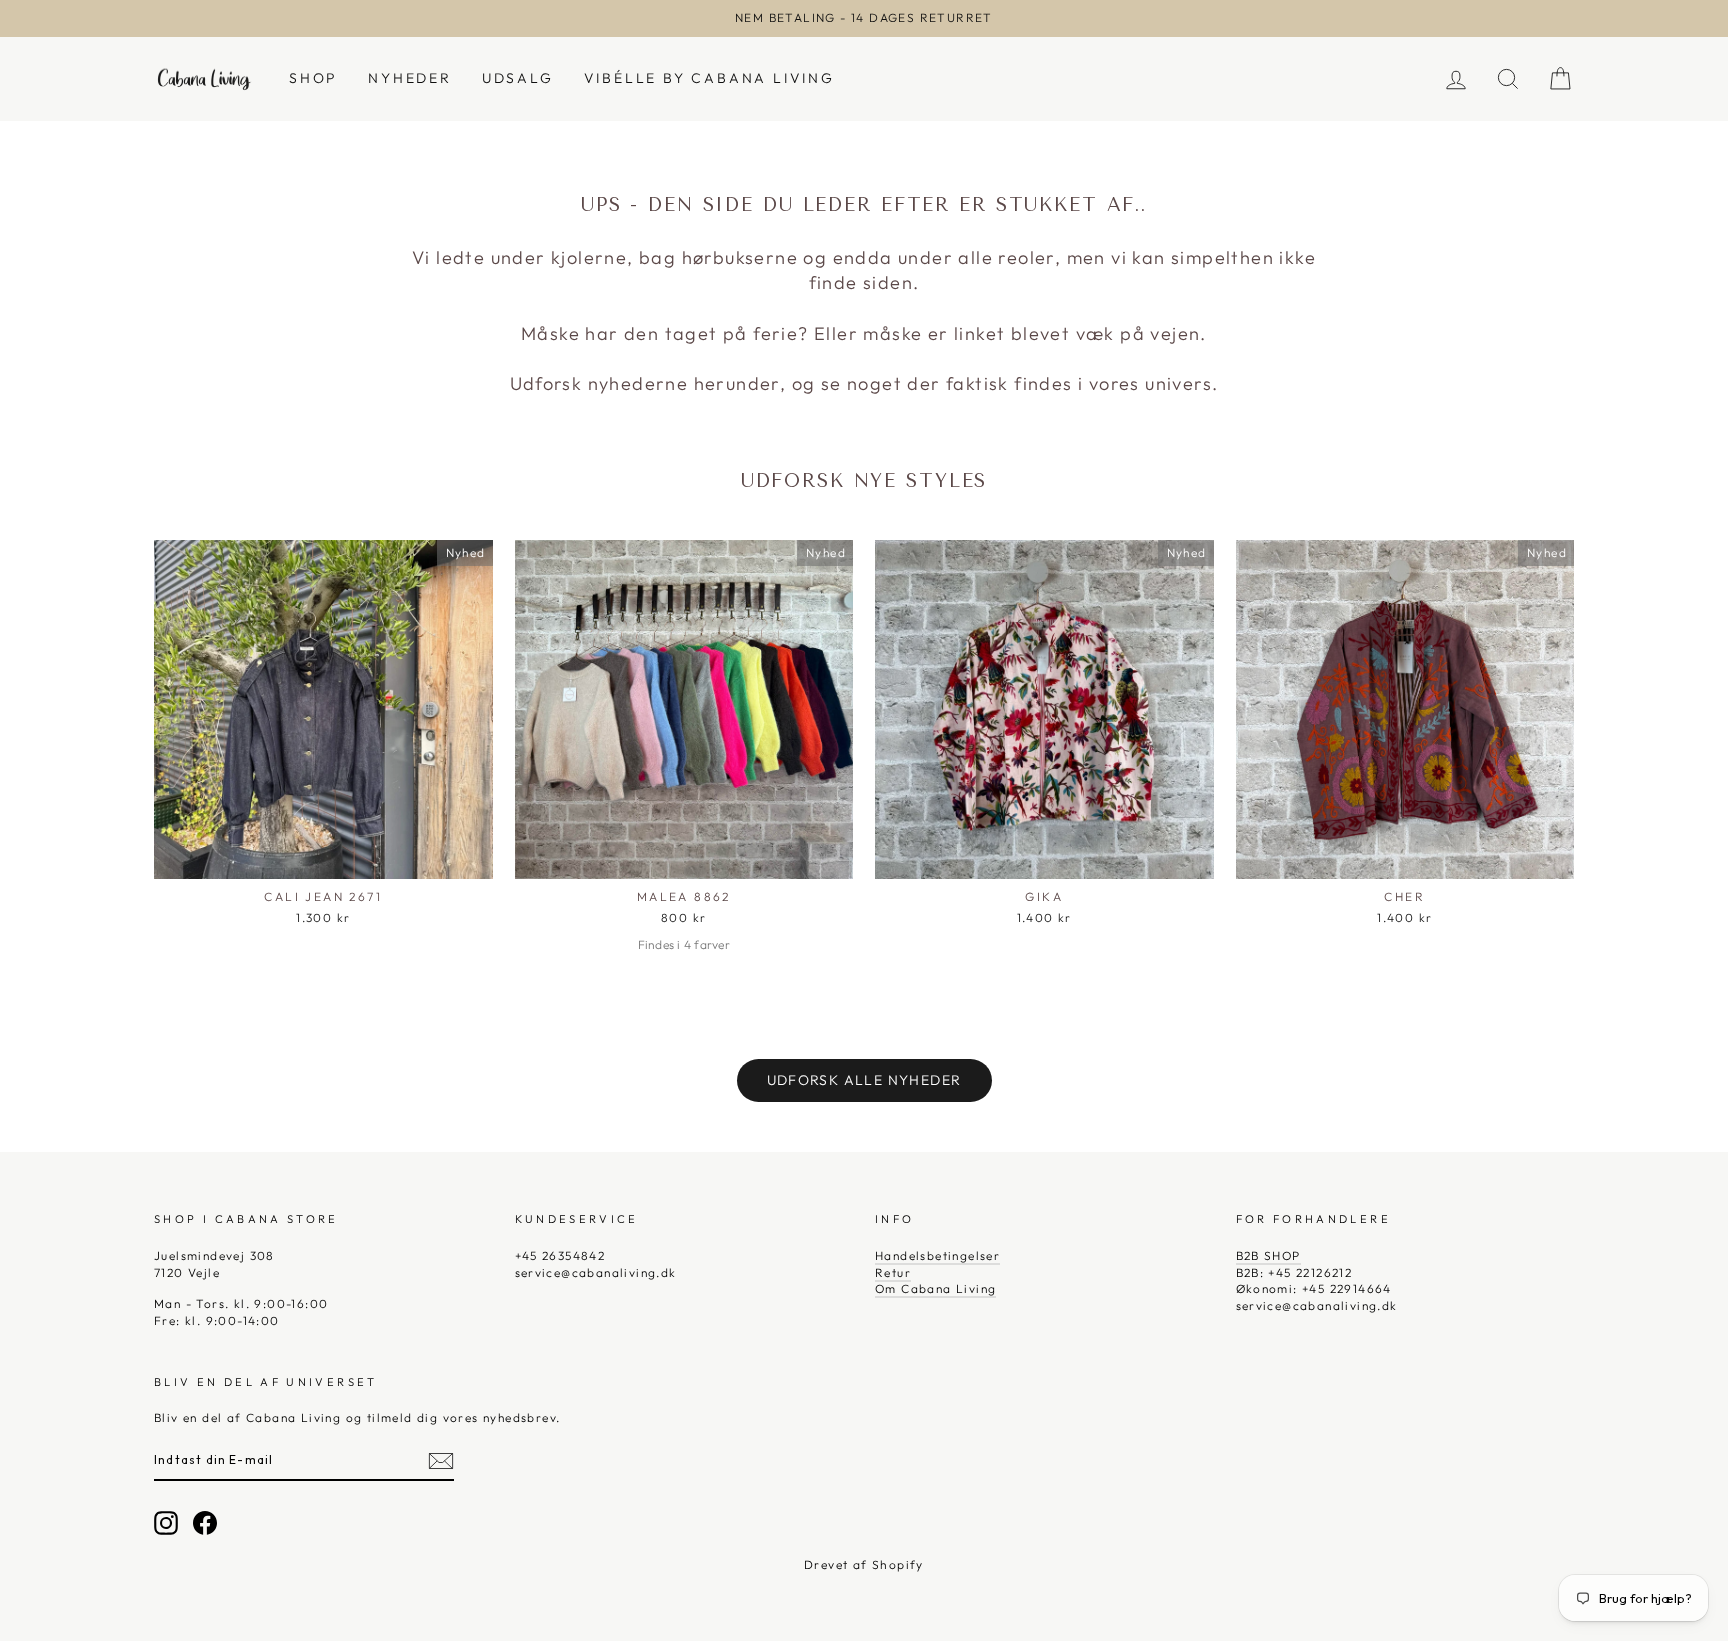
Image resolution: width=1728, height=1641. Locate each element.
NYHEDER (410, 78)
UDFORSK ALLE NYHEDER (864, 1080)
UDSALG (518, 78)
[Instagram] (166, 1523)
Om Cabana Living (935, 1288)
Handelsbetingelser (937, 1255)
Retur (893, 1272)
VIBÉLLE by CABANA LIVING (709, 78)
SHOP (313, 78)
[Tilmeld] (441, 1461)
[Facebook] (205, 1523)
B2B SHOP (1268, 1255)
